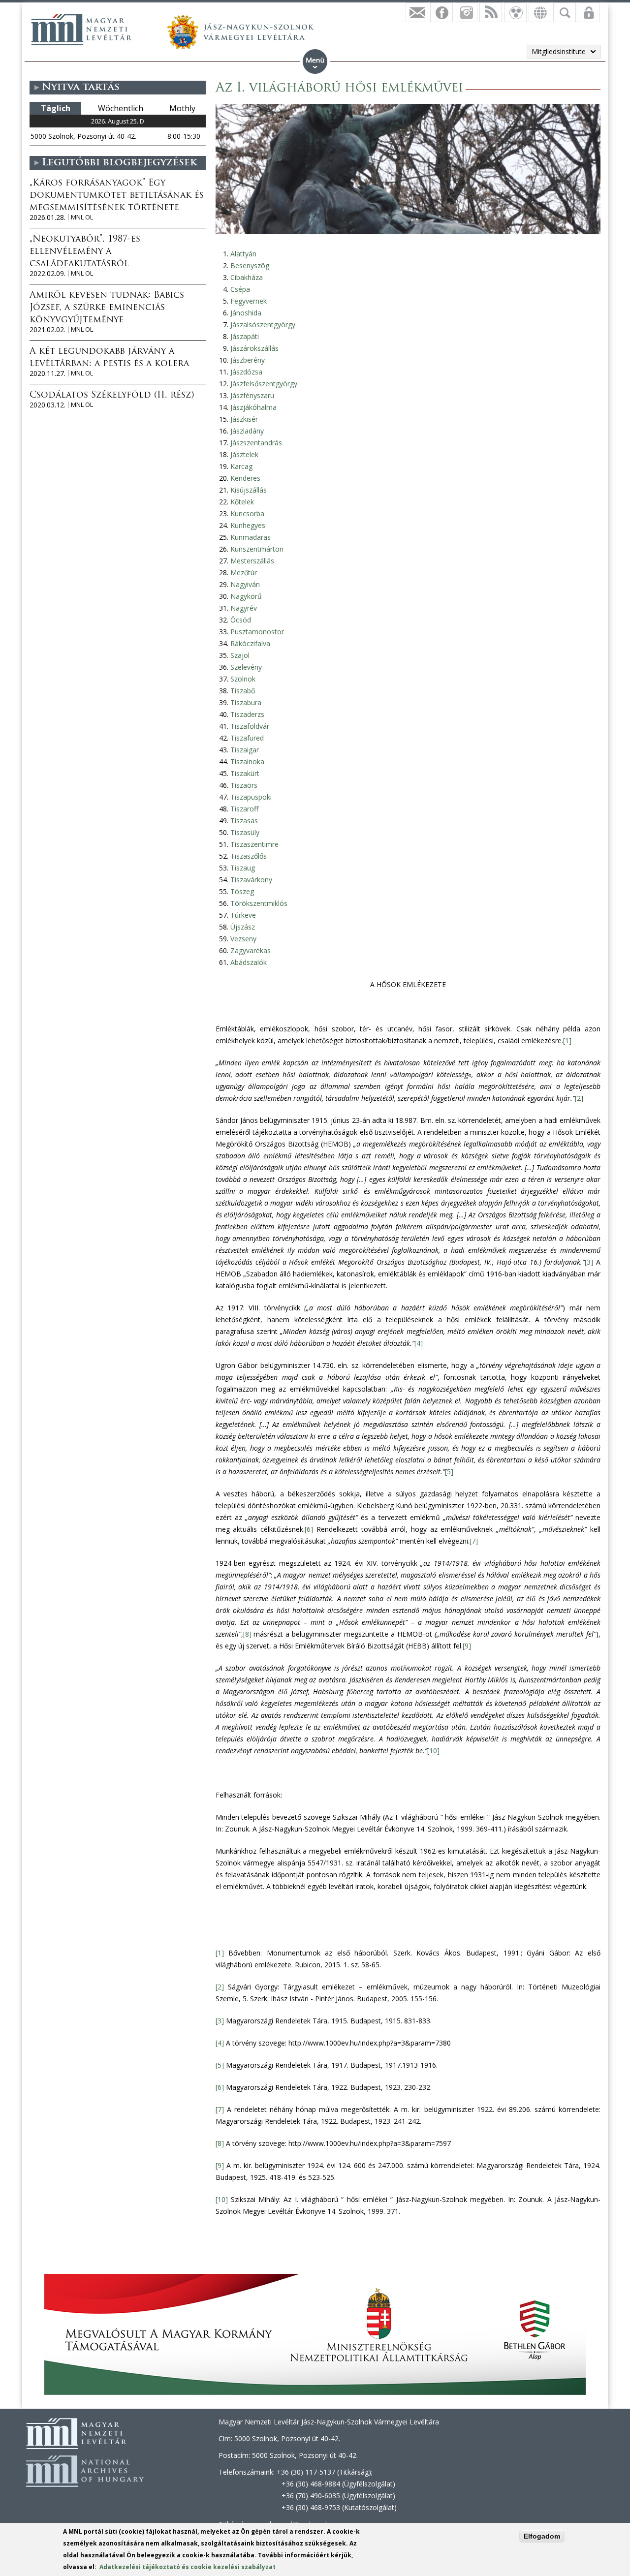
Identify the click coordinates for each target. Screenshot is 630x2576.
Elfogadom (542, 2536)
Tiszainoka (247, 761)
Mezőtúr (244, 573)
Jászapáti (245, 336)
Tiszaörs (244, 785)
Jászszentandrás (256, 443)
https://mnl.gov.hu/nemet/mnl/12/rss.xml (491, 12)
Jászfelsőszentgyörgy (264, 384)
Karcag (241, 466)
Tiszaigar (245, 750)
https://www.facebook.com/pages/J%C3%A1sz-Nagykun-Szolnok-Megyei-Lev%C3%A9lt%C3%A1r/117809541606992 (441, 12)
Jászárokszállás (254, 348)
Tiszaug (243, 868)
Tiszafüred (247, 738)
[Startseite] (81, 30)
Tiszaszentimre (254, 844)
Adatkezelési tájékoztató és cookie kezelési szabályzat (188, 2567)
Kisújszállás (249, 490)
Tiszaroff (244, 809)
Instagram (466, 12)
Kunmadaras (251, 537)
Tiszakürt (245, 773)
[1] (567, 1040)
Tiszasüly (245, 832)
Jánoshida (246, 313)
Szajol (240, 655)
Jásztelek (244, 454)
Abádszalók (249, 962)
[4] (419, 1343)
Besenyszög (250, 265)
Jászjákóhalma (253, 407)
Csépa (240, 289)
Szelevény (246, 667)
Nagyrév (244, 608)
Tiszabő (243, 691)
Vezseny (243, 939)
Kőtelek (242, 502)
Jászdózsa (246, 372)
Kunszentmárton (257, 549)
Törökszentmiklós (259, 903)
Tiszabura (246, 702)
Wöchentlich (121, 108)
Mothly (182, 108)
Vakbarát (515, 12)
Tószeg (242, 891)
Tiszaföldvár (250, 726)
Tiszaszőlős (249, 856)
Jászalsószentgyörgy (263, 325)
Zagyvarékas (251, 950)
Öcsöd (241, 620)
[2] (579, 1098)
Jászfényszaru (252, 395)
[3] (589, 1262)
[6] (309, 1529)
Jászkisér (244, 419)
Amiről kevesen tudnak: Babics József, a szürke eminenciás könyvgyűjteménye (107, 308)
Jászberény (248, 360)
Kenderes (245, 478)
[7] (474, 1541)
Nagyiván (245, 584)
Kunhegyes (248, 525)
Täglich (56, 108)
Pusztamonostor (257, 632)
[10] (433, 1751)
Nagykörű (246, 596)
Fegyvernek (249, 301)
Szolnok (243, 679)
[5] (449, 1472)
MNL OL (82, 217)
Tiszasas (244, 821)
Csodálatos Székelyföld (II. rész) (112, 396)
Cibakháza (247, 277)
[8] (247, 1634)
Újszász (243, 927)
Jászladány (247, 431)
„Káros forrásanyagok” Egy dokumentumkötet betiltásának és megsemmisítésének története (117, 196)
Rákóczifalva (250, 643)
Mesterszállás (252, 561)
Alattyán (243, 254)
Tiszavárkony (251, 880)
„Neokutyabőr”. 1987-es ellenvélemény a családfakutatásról (85, 252)
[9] (467, 1646)
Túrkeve (243, 915)
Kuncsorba (247, 513)
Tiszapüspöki (251, 797)
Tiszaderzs (247, 714)
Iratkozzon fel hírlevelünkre (417, 12)
